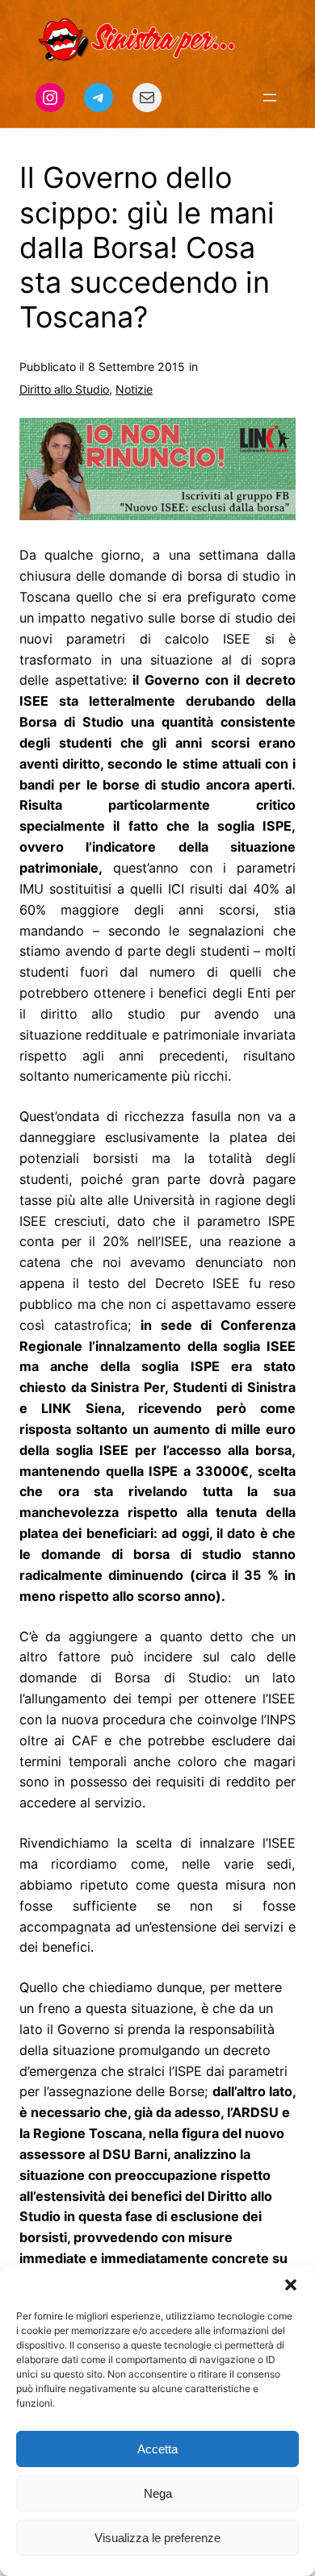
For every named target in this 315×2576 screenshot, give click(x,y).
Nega (158, 2493)
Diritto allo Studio (64, 389)
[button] (291, 2285)
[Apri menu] (270, 98)
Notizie (134, 389)
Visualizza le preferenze (157, 2538)
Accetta (157, 2449)
